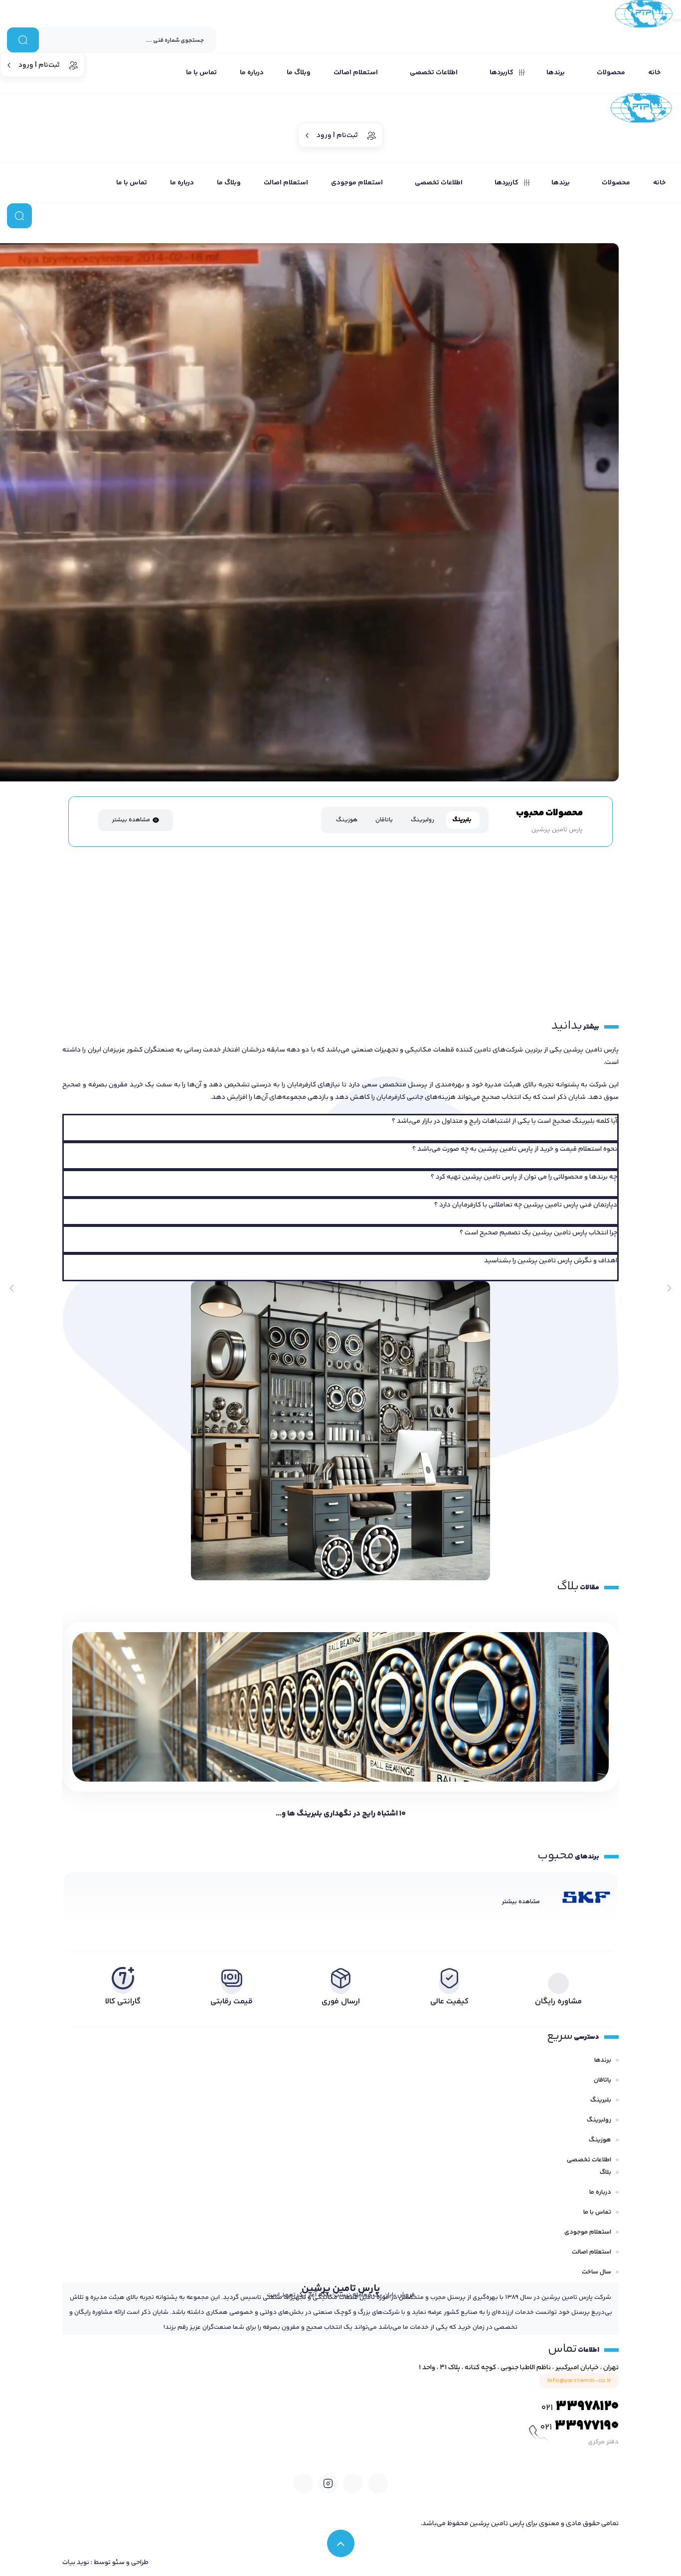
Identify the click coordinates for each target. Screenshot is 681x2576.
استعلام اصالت (592, 2252)
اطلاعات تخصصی (589, 2160)
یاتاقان (602, 2080)
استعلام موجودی (588, 2232)
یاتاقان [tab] (384, 820)
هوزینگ (600, 2140)
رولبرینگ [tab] (423, 820)
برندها (603, 2060)
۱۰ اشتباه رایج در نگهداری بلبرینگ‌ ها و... (341, 1814)
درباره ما (600, 2192)
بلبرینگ (601, 2100)
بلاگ (605, 2172)
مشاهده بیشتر (131, 820)
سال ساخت (596, 2272)
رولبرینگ (599, 2120)
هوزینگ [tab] (347, 820)
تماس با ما (597, 2212)
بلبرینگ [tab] (462, 820)
